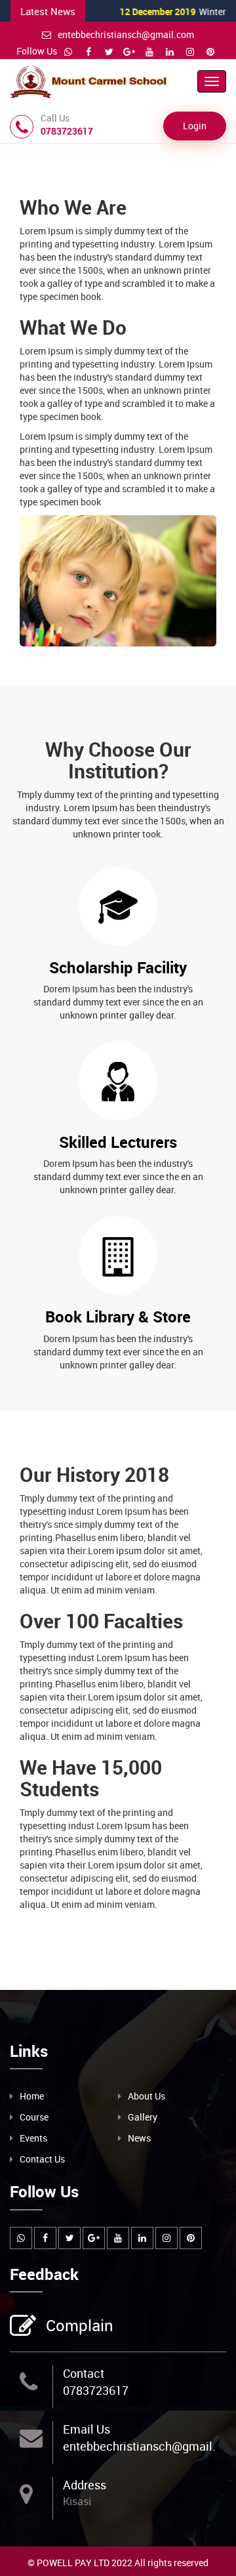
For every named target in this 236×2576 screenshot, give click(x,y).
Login (195, 126)
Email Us (87, 2429)
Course (34, 2117)
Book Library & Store (118, 1317)
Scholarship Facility (118, 967)
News (139, 2138)
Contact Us (42, 2159)
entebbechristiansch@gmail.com (126, 34)
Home (32, 2096)
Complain (80, 2325)
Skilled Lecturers (118, 1142)
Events (33, 2138)
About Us (147, 2096)
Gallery (143, 2117)
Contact (84, 2373)
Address (85, 2485)
